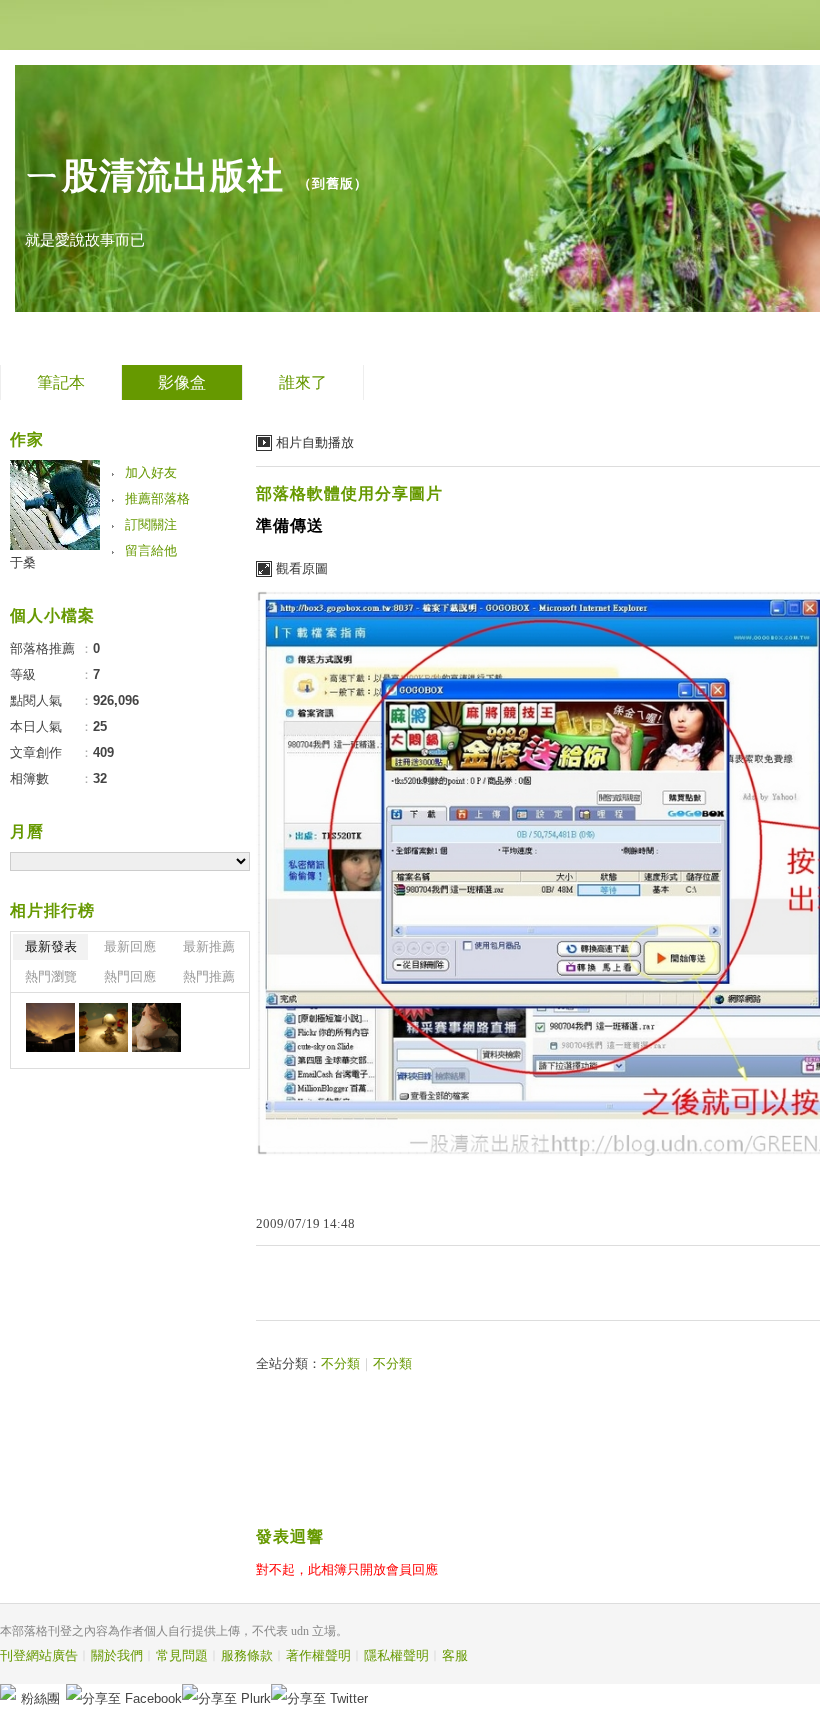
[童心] (103, 1027)
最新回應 (130, 946)
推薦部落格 (157, 498)
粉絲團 (40, 1698)
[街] (156, 1027)
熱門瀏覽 (51, 976)
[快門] (50, 1027)
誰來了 (303, 382)
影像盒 (182, 382)
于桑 (23, 562)
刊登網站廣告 (39, 1655)
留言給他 (151, 550)
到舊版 (333, 183)
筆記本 (61, 382)
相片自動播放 (315, 442)
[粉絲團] (8, 1692)
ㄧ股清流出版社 (154, 175)
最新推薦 (209, 946)
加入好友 (151, 472)
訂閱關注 (151, 524)
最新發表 (51, 946)
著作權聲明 (318, 1655)
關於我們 (117, 1655)
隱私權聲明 (396, 1655)
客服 (455, 1655)
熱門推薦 (209, 976)
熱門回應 (130, 976)
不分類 (340, 1363)
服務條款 (247, 1655)
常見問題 (182, 1655)
